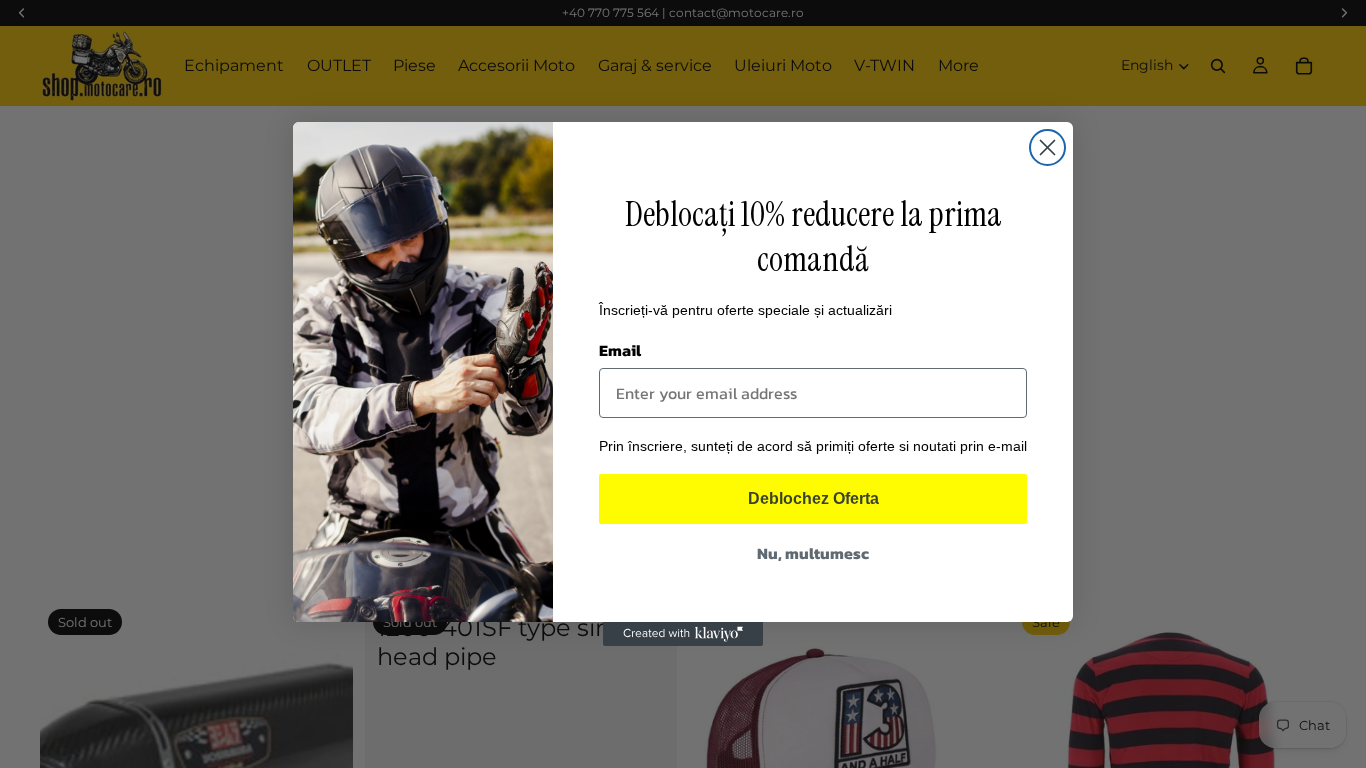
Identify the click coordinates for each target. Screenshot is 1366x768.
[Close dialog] (1047, 147)
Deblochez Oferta (813, 498)
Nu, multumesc (813, 553)
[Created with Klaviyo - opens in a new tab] (683, 634)
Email (620, 350)
